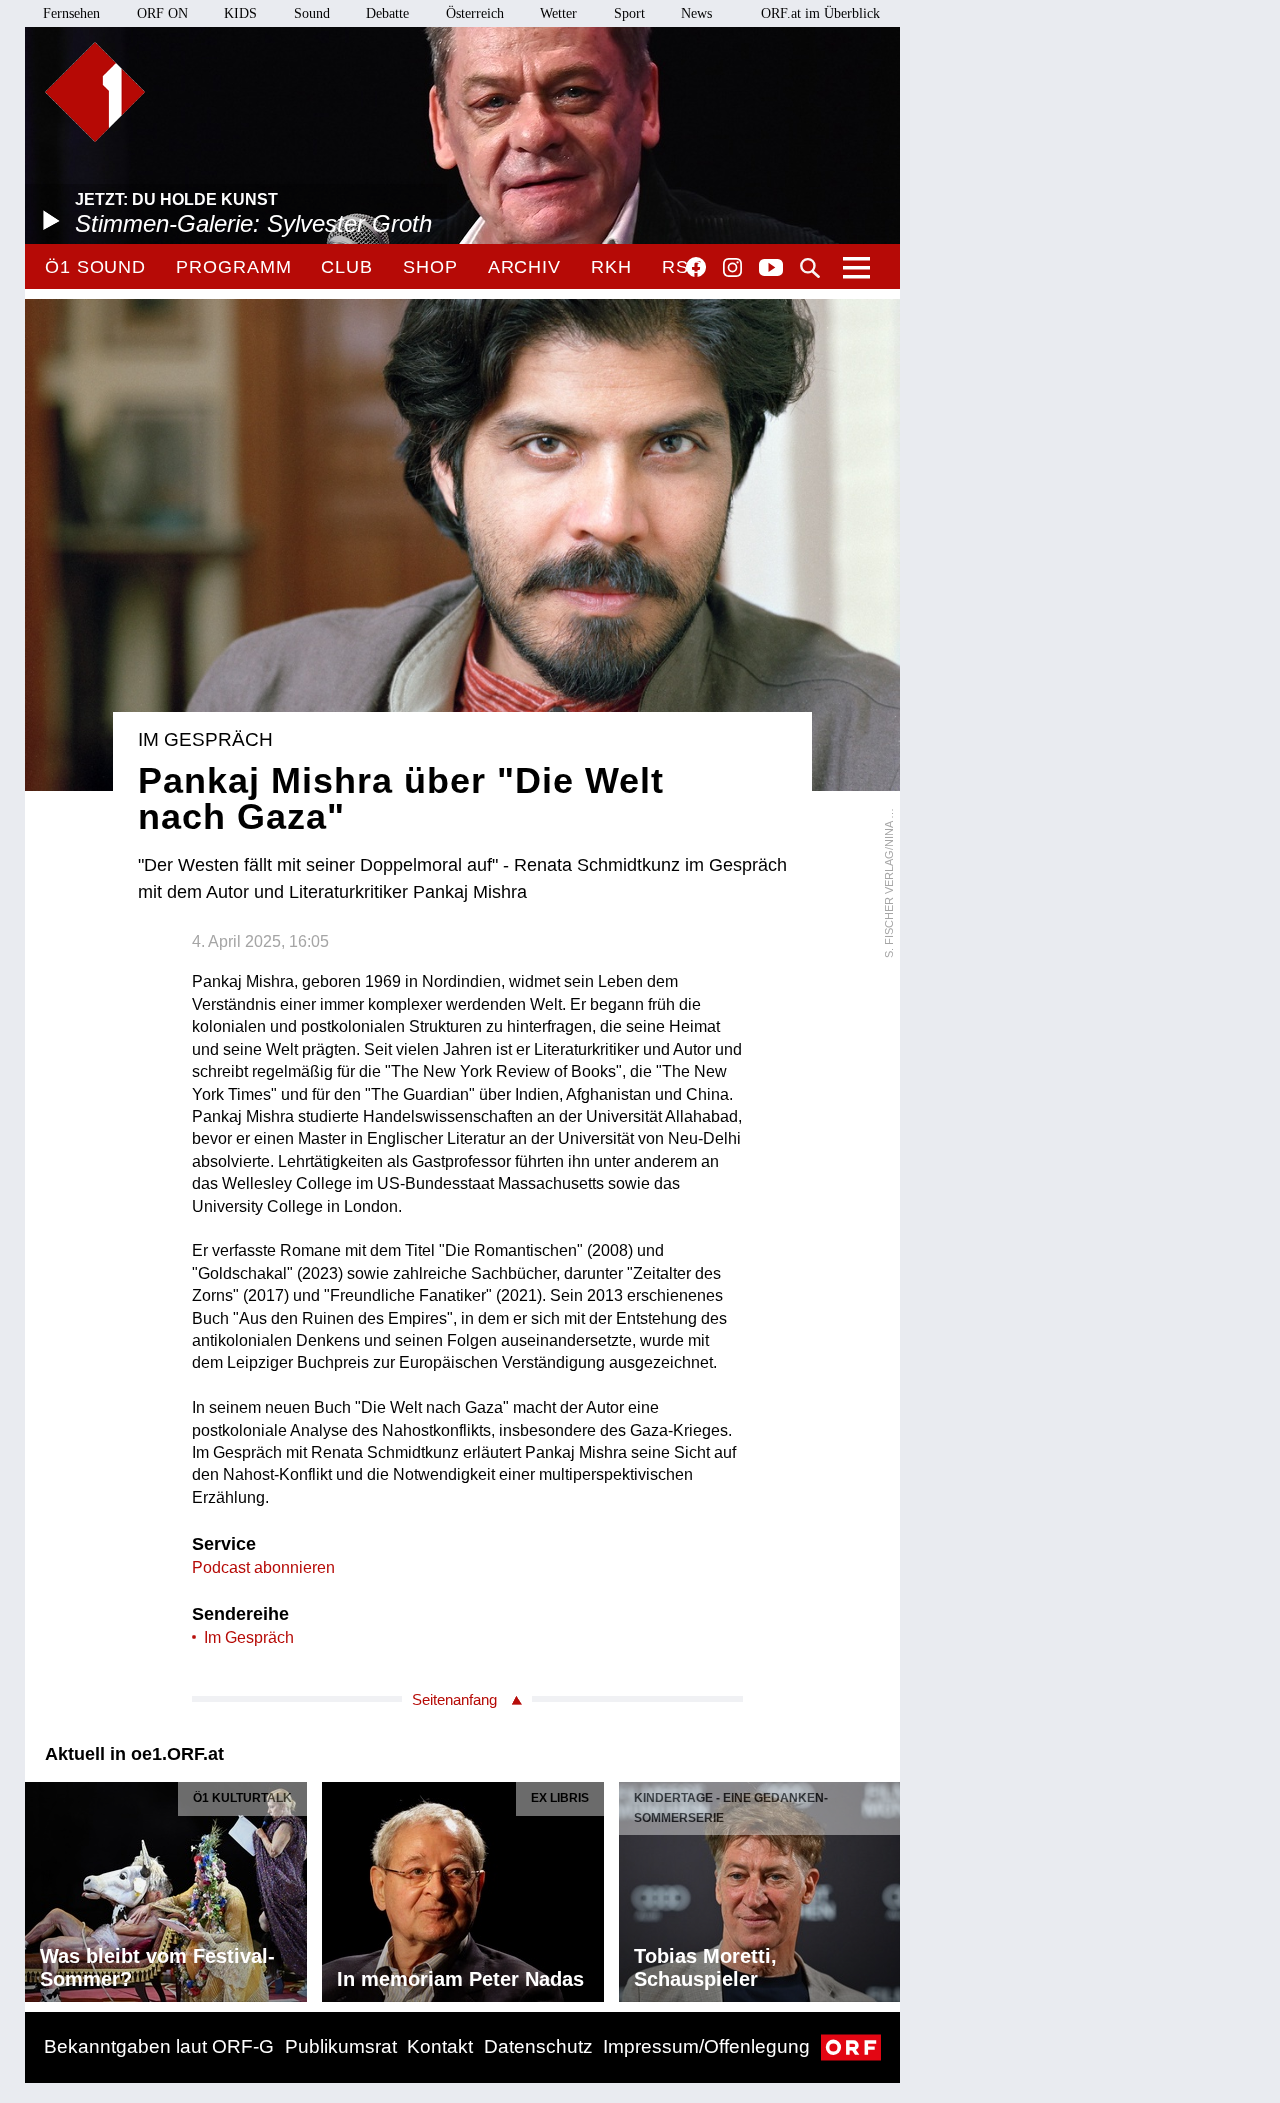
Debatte (387, 13)
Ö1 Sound (95, 267)
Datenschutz (538, 2046)
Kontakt (440, 2046)
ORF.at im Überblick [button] (820, 13)
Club (347, 267)
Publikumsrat (341, 2046)
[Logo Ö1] (95, 92)
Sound (312, 13)
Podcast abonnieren (263, 1567)
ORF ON (162, 13)
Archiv (524, 267)
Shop (430, 267)
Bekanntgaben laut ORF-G (159, 2046)
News (696, 13)
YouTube (771, 269)
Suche (810, 268)
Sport (629, 13)
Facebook (696, 267)
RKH (611, 267)
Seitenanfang (454, 1699)
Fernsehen (71, 13)
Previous (41, 1887)
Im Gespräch (249, 1637)
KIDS (240, 13)
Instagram (732, 268)
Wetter (558, 13)
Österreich (475, 13)
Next (884, 1887)
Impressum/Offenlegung (706, 2046)
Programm (233, 267)
